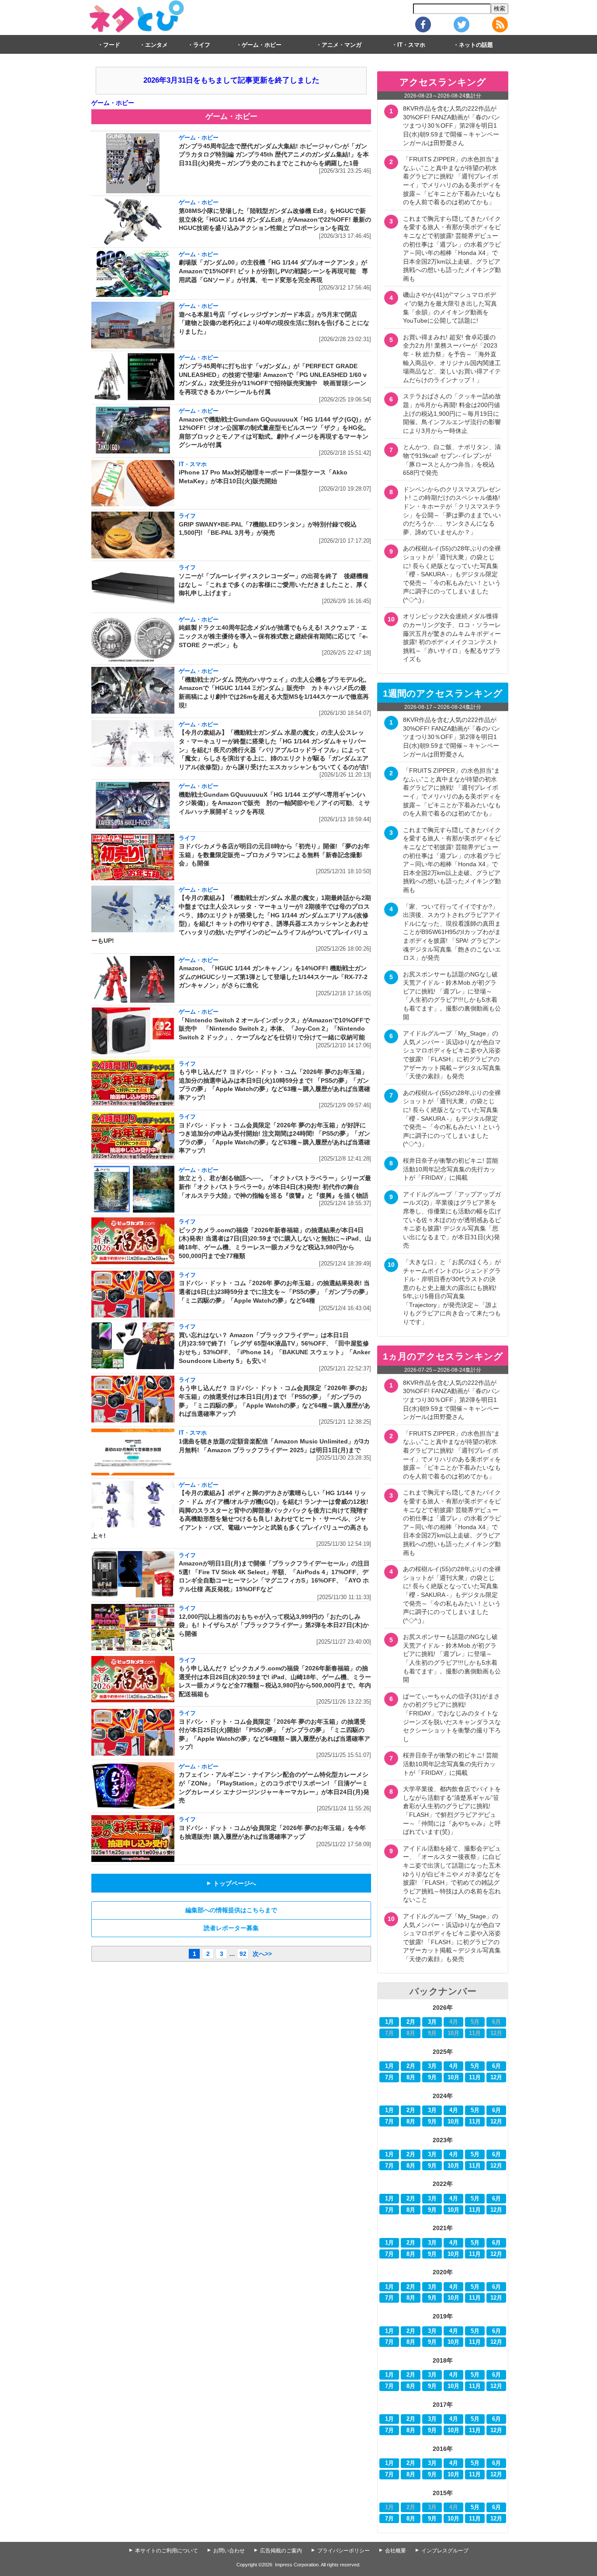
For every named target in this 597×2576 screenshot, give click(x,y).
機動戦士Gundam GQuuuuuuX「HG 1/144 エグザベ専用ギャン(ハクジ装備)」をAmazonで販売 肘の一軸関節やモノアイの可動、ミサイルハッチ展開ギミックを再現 (274, 803)
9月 (432, 2078)
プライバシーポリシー (344, 2551)
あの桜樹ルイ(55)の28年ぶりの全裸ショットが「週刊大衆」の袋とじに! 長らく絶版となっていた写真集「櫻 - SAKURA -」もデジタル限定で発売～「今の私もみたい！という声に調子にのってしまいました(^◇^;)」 (452, 574)
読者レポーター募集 (231, 1928)
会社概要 (396, 2551)
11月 (475, 2078)
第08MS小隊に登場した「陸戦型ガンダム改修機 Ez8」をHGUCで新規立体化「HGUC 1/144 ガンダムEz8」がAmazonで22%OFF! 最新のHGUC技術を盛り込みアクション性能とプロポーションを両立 (275, 219)
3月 (432, 2022)
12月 (496, 2078)
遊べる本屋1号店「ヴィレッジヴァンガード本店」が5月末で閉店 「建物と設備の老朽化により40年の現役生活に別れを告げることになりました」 (274, 323)
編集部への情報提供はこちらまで (231, 1910)
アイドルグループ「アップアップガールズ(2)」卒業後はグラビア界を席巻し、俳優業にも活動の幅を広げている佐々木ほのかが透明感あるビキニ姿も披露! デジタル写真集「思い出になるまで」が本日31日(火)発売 (452, 1220)
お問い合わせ (229, 2551)
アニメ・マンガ (342, 45)
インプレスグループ (445, 2551)
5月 (475, 2066)
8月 (411, 2078)
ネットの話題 (476, 45)
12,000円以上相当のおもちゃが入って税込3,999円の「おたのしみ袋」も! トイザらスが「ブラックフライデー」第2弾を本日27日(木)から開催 (274, 1625)
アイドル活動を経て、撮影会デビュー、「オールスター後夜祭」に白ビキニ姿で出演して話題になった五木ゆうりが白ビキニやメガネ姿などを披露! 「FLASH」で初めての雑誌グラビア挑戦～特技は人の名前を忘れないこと (452, 1874)
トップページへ (231, 1883)
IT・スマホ (411, 45)
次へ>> (262, 1954)
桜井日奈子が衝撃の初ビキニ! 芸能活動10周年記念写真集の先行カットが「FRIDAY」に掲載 (451, 1169)
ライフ (202, 45)
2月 (411, 2022)
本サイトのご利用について (167, 2551)
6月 (496, 2066)
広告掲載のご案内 (281, 2551)
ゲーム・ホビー (262, 45)
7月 (389, 2078)
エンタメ (156, 45)
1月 (389, 2022)
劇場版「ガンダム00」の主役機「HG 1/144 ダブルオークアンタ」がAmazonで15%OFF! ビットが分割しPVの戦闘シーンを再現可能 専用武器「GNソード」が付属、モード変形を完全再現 (273, 271)
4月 (454, 2066)
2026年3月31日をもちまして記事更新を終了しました (231, 80)
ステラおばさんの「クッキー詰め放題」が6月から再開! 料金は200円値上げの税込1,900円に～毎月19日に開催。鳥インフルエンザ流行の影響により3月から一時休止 (452, 413)
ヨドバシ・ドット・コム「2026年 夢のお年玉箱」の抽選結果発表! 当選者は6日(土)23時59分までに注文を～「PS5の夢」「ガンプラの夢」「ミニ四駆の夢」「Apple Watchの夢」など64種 (275, 1291)
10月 (453, 2078)
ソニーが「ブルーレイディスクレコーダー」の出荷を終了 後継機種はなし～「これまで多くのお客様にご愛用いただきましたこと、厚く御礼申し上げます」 (274, 584)
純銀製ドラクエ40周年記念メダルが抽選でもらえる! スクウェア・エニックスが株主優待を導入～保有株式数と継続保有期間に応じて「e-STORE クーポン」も (273, 636)
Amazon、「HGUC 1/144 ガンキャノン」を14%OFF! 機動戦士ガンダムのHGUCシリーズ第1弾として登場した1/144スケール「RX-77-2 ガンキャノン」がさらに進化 (273, 977)
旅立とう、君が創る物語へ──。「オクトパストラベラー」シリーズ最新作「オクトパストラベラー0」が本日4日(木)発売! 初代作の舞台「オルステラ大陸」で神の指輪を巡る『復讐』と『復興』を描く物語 (275, 1187)
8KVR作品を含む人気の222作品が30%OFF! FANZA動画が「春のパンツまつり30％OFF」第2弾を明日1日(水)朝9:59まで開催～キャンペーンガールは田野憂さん (451, 125)
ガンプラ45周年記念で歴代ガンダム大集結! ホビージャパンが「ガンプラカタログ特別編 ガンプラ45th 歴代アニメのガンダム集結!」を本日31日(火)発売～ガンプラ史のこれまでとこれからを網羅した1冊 (274, 155)
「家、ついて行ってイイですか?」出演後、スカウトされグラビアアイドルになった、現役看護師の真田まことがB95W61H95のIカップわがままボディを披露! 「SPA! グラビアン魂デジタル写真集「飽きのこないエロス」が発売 (452, 932)
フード (112, 45)
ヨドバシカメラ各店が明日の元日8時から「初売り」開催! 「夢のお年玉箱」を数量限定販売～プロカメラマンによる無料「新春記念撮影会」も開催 (274, 855)
